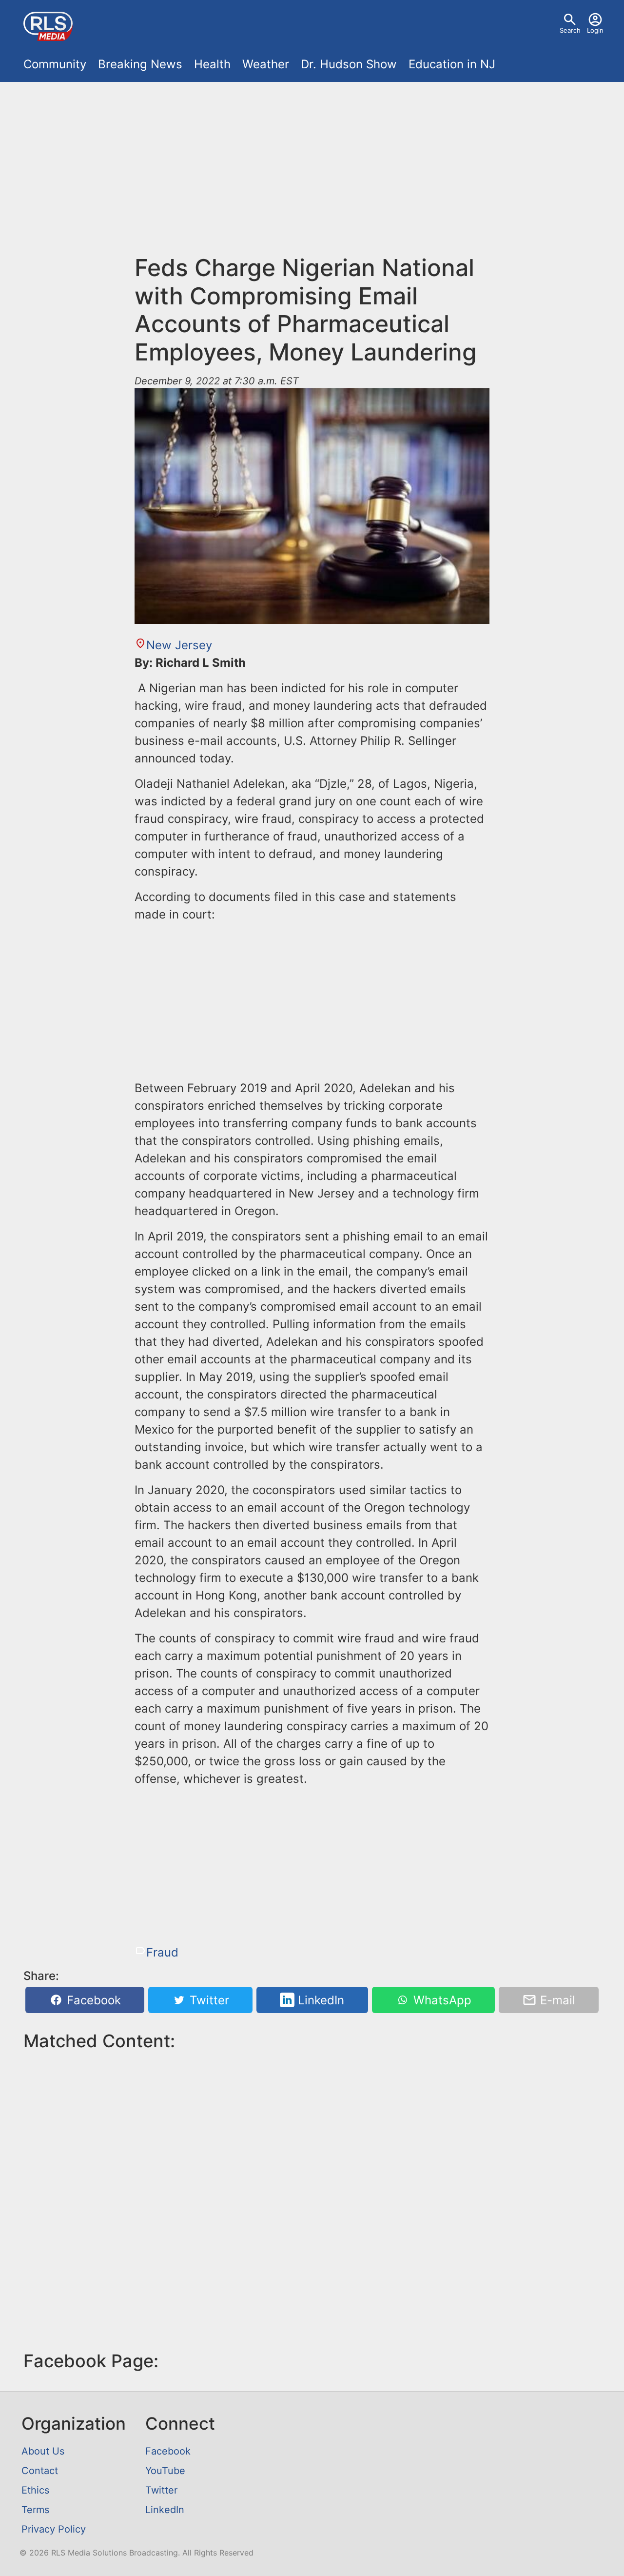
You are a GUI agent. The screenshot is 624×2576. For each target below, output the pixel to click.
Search (570, 30)
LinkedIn (319, 2000)
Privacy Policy (54, 2529)
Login (595, 30)
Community (55, 64)
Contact (40, 2471)
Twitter (208, 2000)
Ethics (35, 2490)
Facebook (92, 2000)
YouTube (165, 2471)
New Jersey (179, 645)
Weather (266, 64)
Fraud (162, 1952)
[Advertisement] (312, 174)
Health (212, 64)
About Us (43, 2451)
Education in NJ (452, 64)
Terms (35, 2510)
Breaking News (140, 64)
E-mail (556, 2000)
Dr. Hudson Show (349, 64)
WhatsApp (441, 2000)
